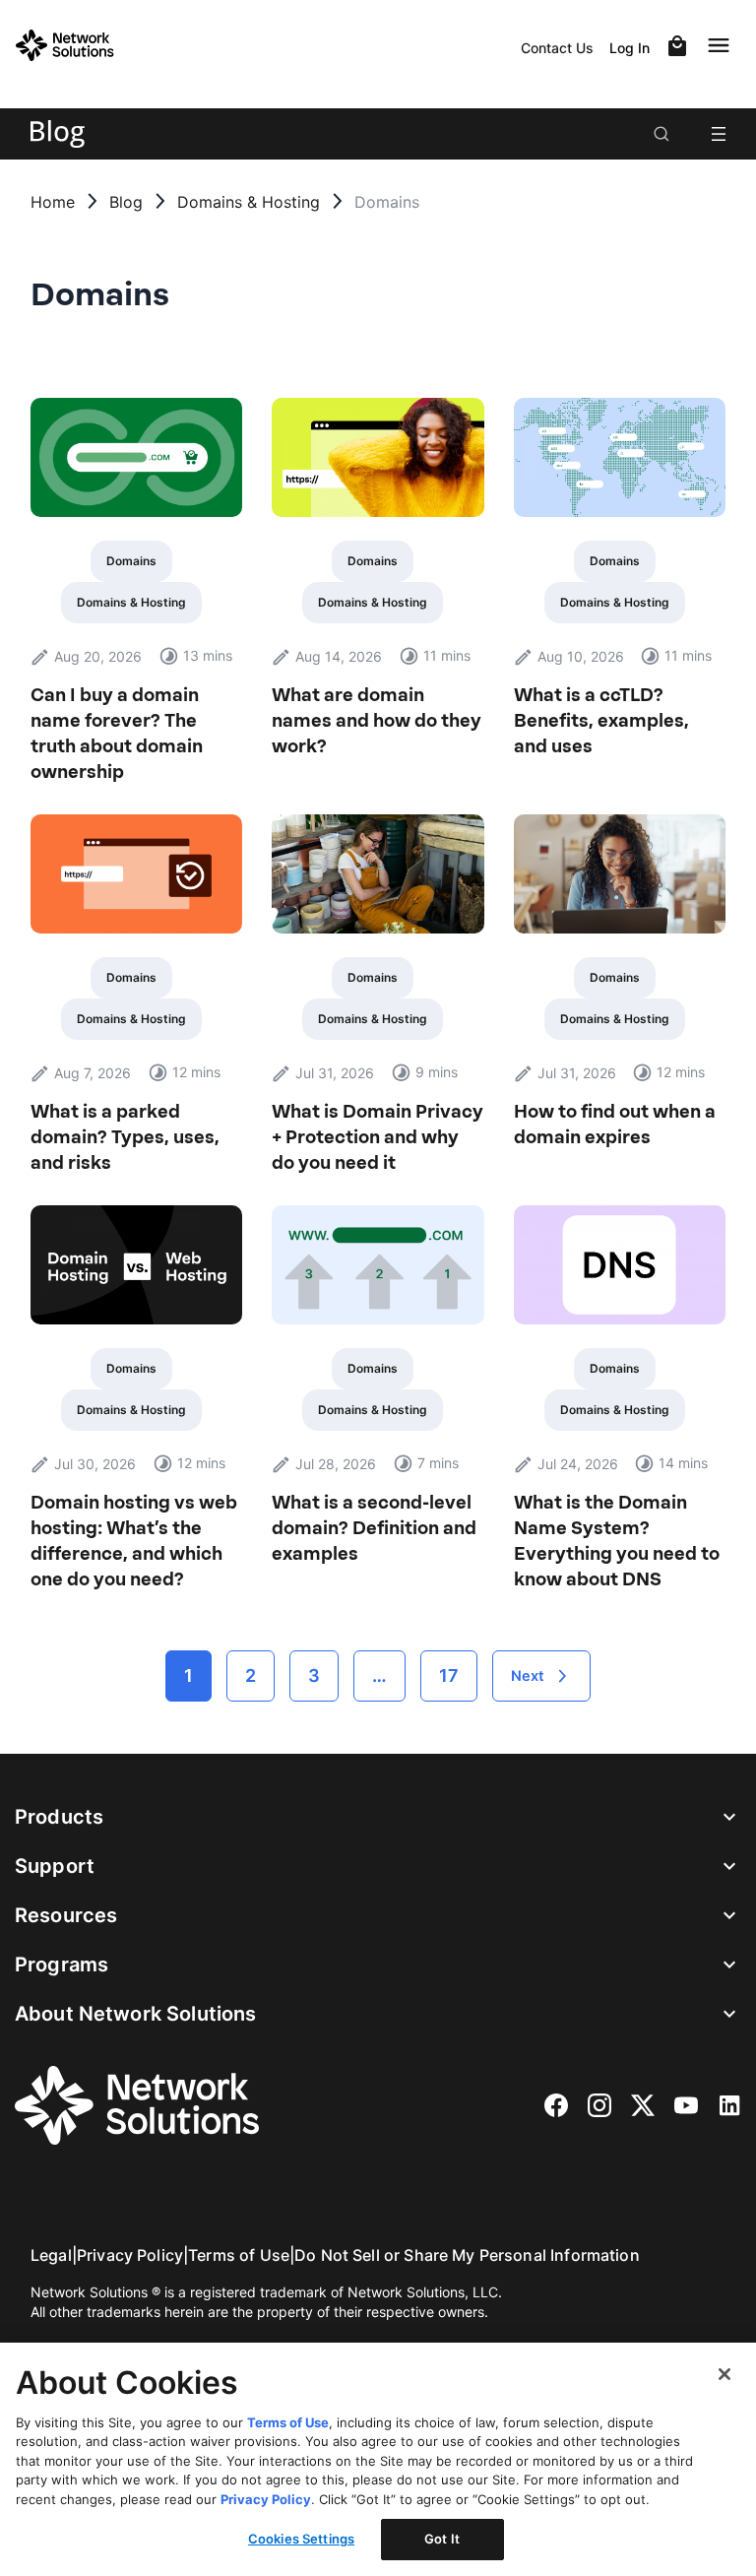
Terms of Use (239, 2255)
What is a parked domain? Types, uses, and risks (125, 1137)
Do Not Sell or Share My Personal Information (467, 2255)
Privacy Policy (130, 2255)
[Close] (724, 2374)
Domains (131, 561)
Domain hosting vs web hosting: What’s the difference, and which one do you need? (134, 1541)
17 (449, 1675)
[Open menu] (719, 134)
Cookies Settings (301, 2539)
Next (528, 1676)
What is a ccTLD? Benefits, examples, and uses (601, 721)
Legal (51, 2255)
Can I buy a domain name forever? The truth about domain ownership (117, 734)
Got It (442, 2539)
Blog (126, 202)
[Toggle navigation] (723, 45)
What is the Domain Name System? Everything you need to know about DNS (617, 1541)
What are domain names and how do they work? (377, 721)
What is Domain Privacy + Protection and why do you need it (378, 1137)
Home (53, 202)
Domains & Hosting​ (249, 202)
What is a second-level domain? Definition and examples (374, 1528)
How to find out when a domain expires (615, 1125)
